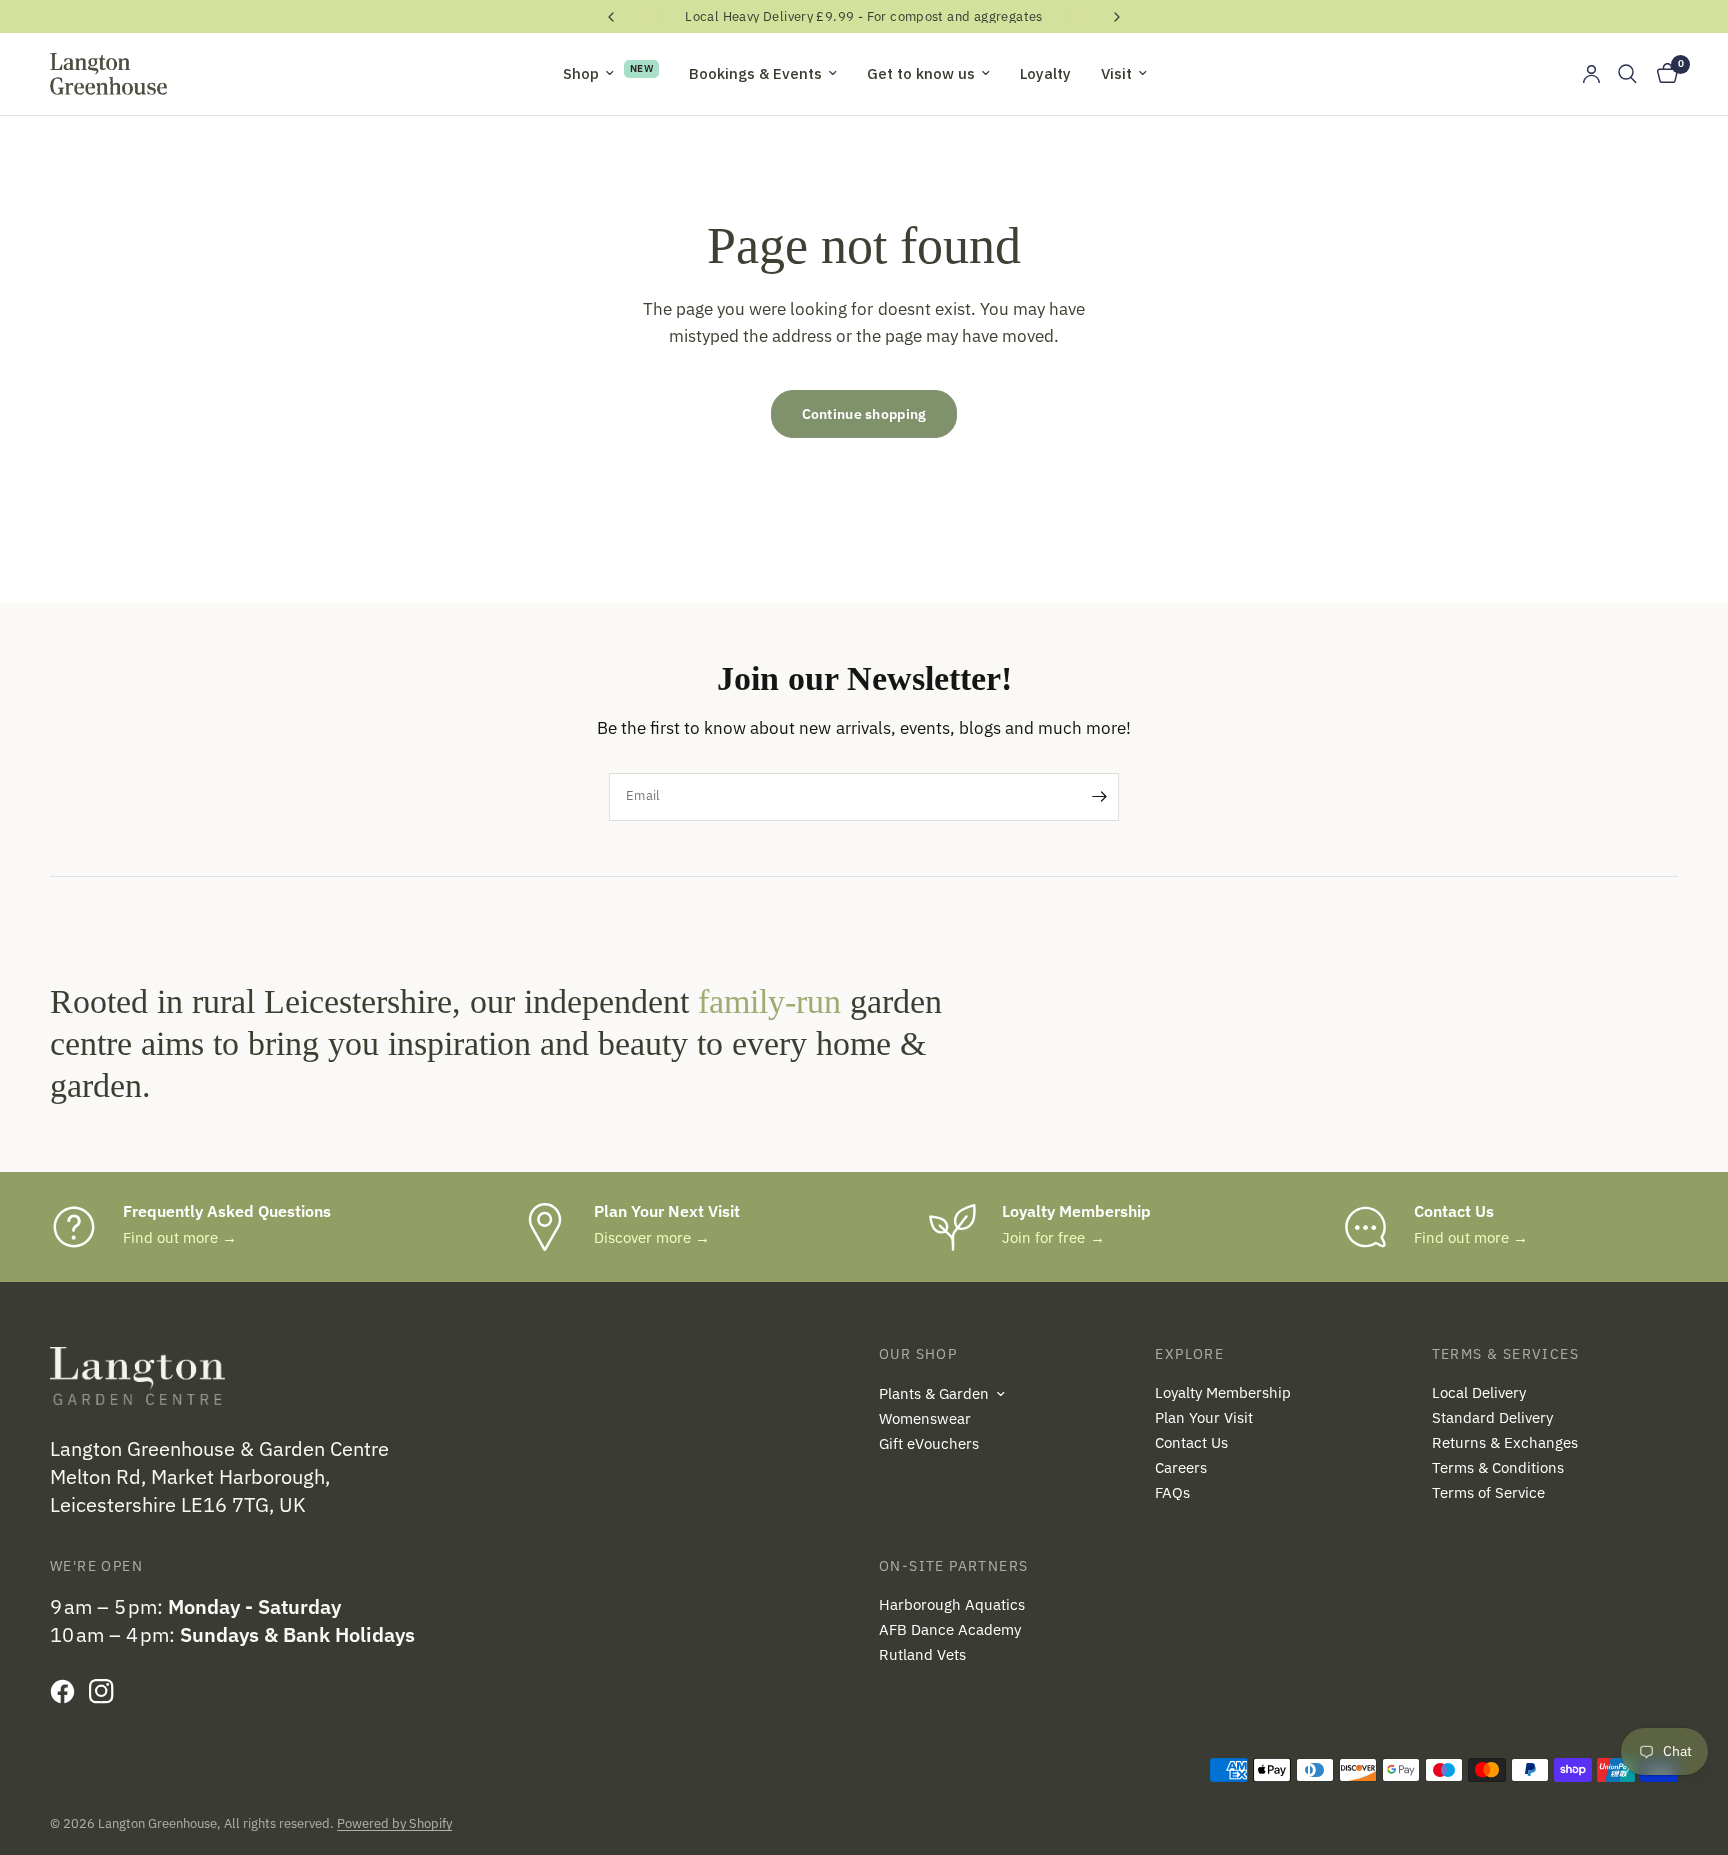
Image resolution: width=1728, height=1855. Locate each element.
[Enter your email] (1099, 797)
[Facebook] (67, 1691)
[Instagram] (106, 1691)
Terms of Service (1488, 1492)
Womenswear (925, 1418)
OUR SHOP (918, 1354)
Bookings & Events (755, 73)
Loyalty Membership (1223, 1392)
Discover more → (652, 1237)
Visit (1116, 73)
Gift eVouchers (929, 1443)
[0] (1662, 74)
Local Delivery (1479, 1392)
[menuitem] (611, 74)
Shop (581, 73)
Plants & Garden (934, 1393)
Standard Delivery (1492, 1417)
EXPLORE (1189, 1354)
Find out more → (180, 1237)
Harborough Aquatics (952, 1604)
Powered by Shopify (394, 1823)
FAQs (1172, 1492)
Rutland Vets (922, 1654)
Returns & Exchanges (1505, 1442)
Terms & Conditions (1498, 1467)
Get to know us (921, 73)
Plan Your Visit (1204, 1417)
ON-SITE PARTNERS (953, 1566)
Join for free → (1053, 1237)
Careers (1181, 1467)
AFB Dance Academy (950, 1629)
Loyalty (1045, 73)
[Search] (1627, 74)
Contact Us (1191, 1442)
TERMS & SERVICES (1505, 1354)
